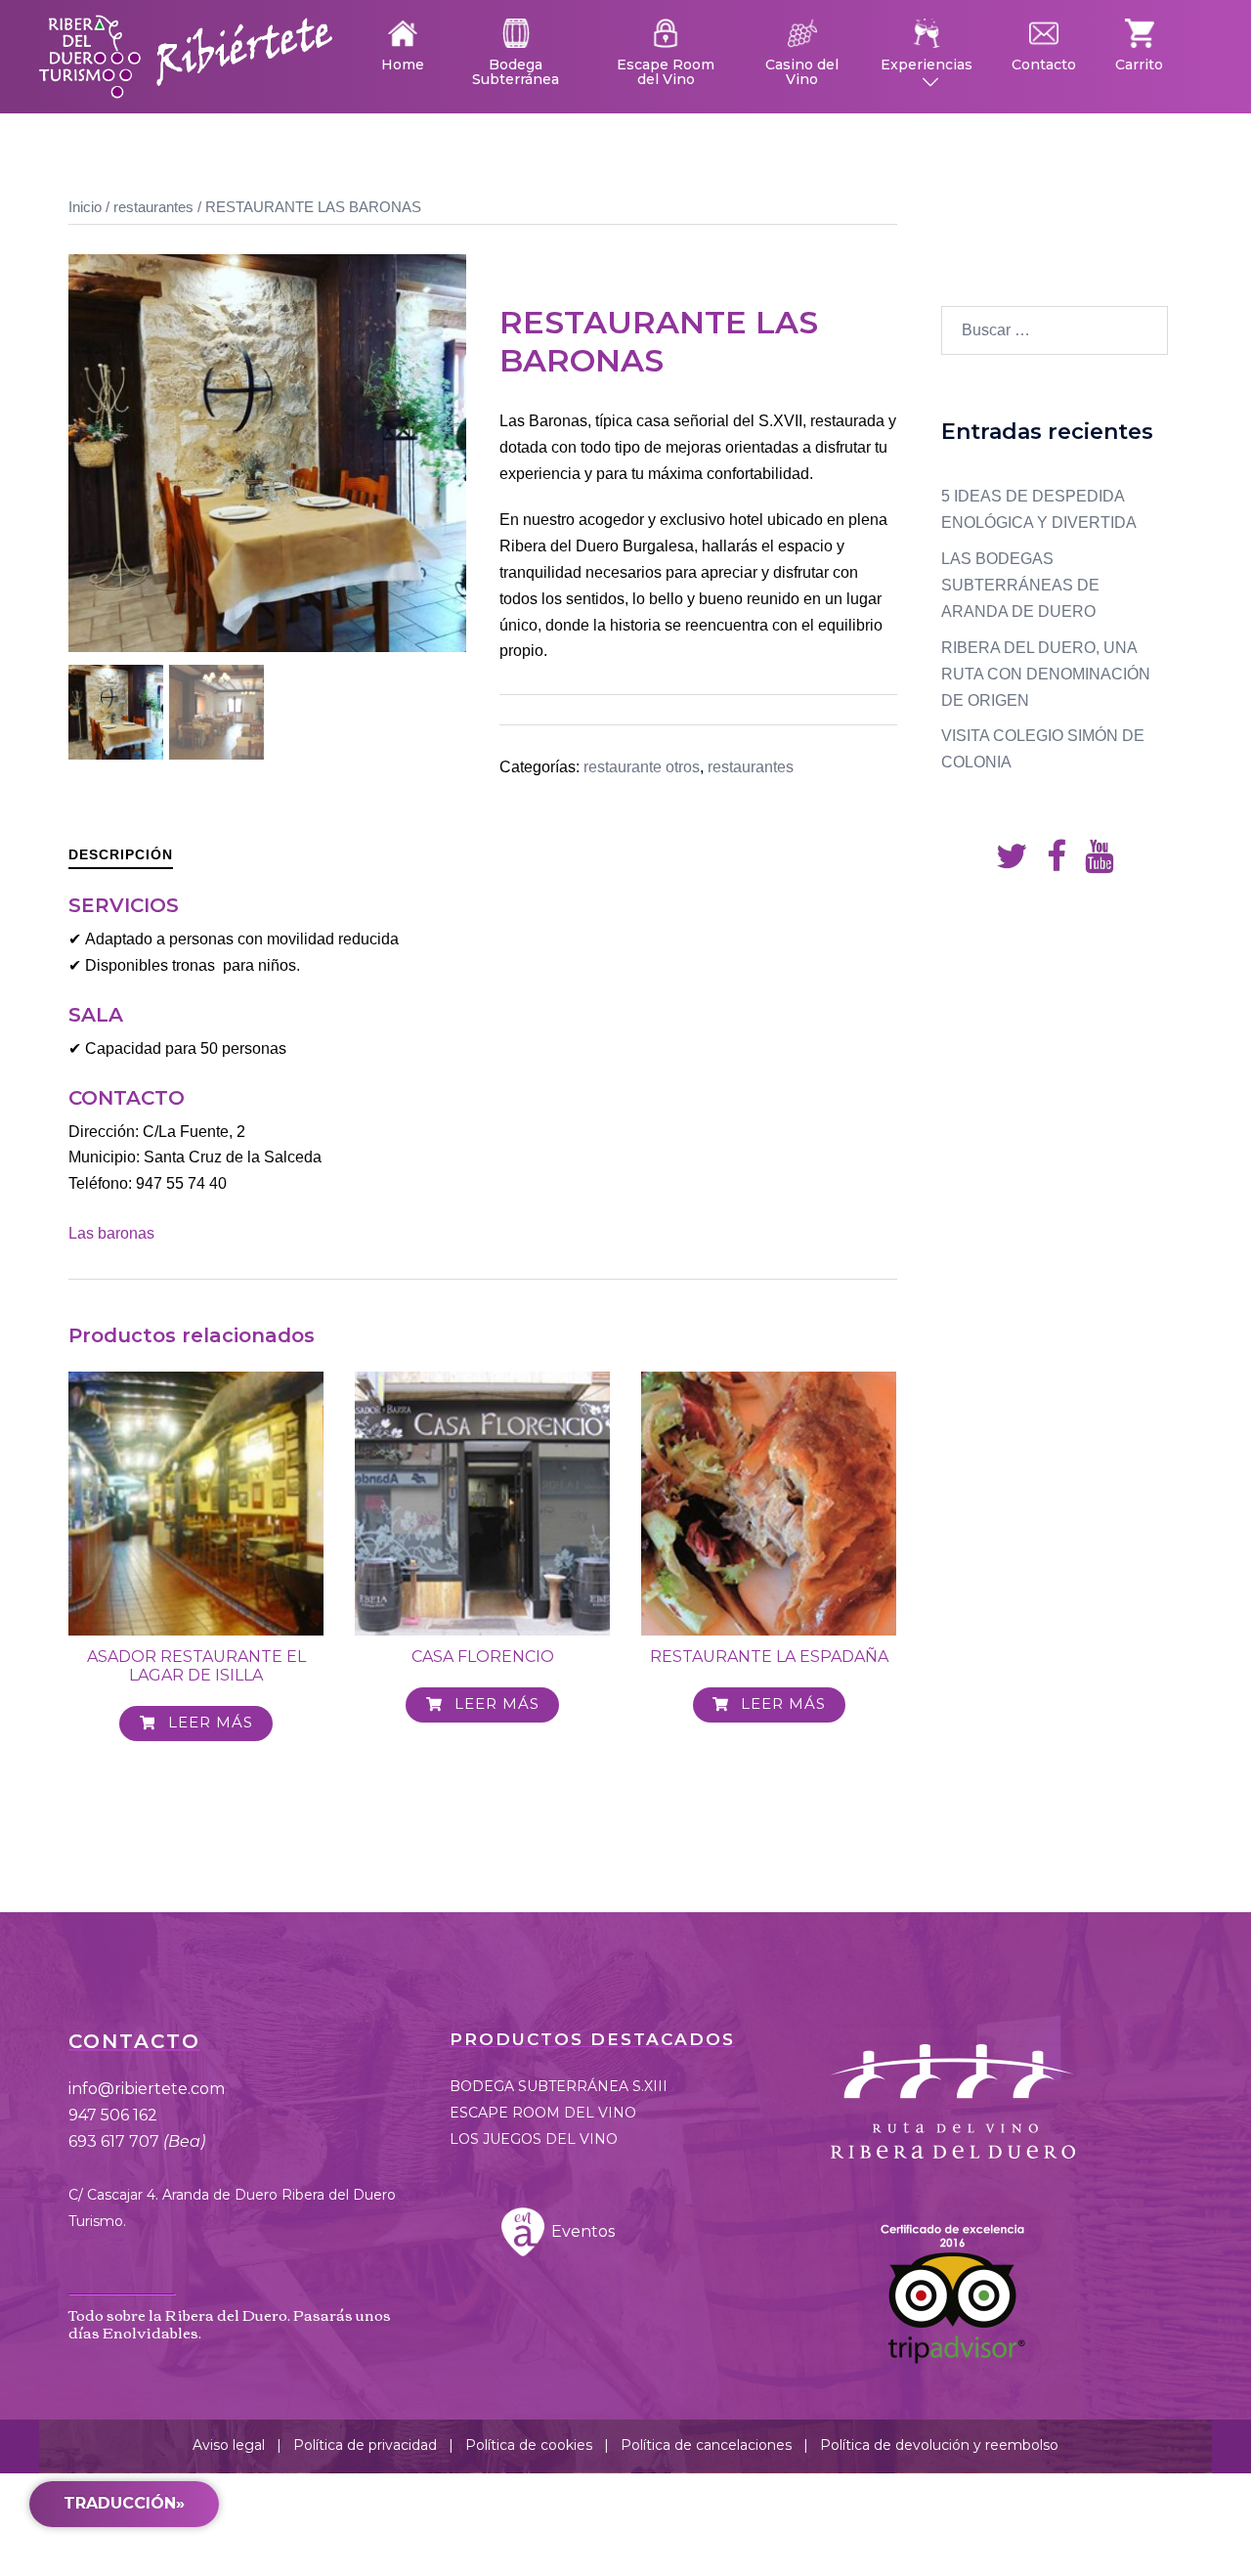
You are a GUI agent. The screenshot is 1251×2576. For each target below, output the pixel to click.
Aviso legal (229, 2445)
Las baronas (111, 1233)
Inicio (85, 207)
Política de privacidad (365, 2445)
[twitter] (1012, 863)
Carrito (1139, 64)
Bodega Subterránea (516, 71)
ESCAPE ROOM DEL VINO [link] (543, 2113)
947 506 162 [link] (113, 2115)
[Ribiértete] (186, 56)
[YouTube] (1099, 863)
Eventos (581, 2231)
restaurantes (153, 207)
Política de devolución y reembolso (939, 2445)
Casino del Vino (802, 71)
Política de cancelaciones (706, 2445)
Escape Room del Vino (666, 71)
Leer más (208, 1722)
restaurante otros (642, 767)
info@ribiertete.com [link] (147, 2089)
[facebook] (1056, 863)
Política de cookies (529, 2445)
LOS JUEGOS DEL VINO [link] (534, 2139)
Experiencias (927, 64)
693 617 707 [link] (137, 2141)
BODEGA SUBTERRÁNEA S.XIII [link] (559, 2086)
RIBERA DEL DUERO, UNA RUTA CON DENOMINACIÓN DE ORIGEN (1046, 674)
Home (403, 64)
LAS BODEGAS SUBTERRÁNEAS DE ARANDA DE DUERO (1020, 585)
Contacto (1044, 64)
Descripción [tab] (121, 854)
